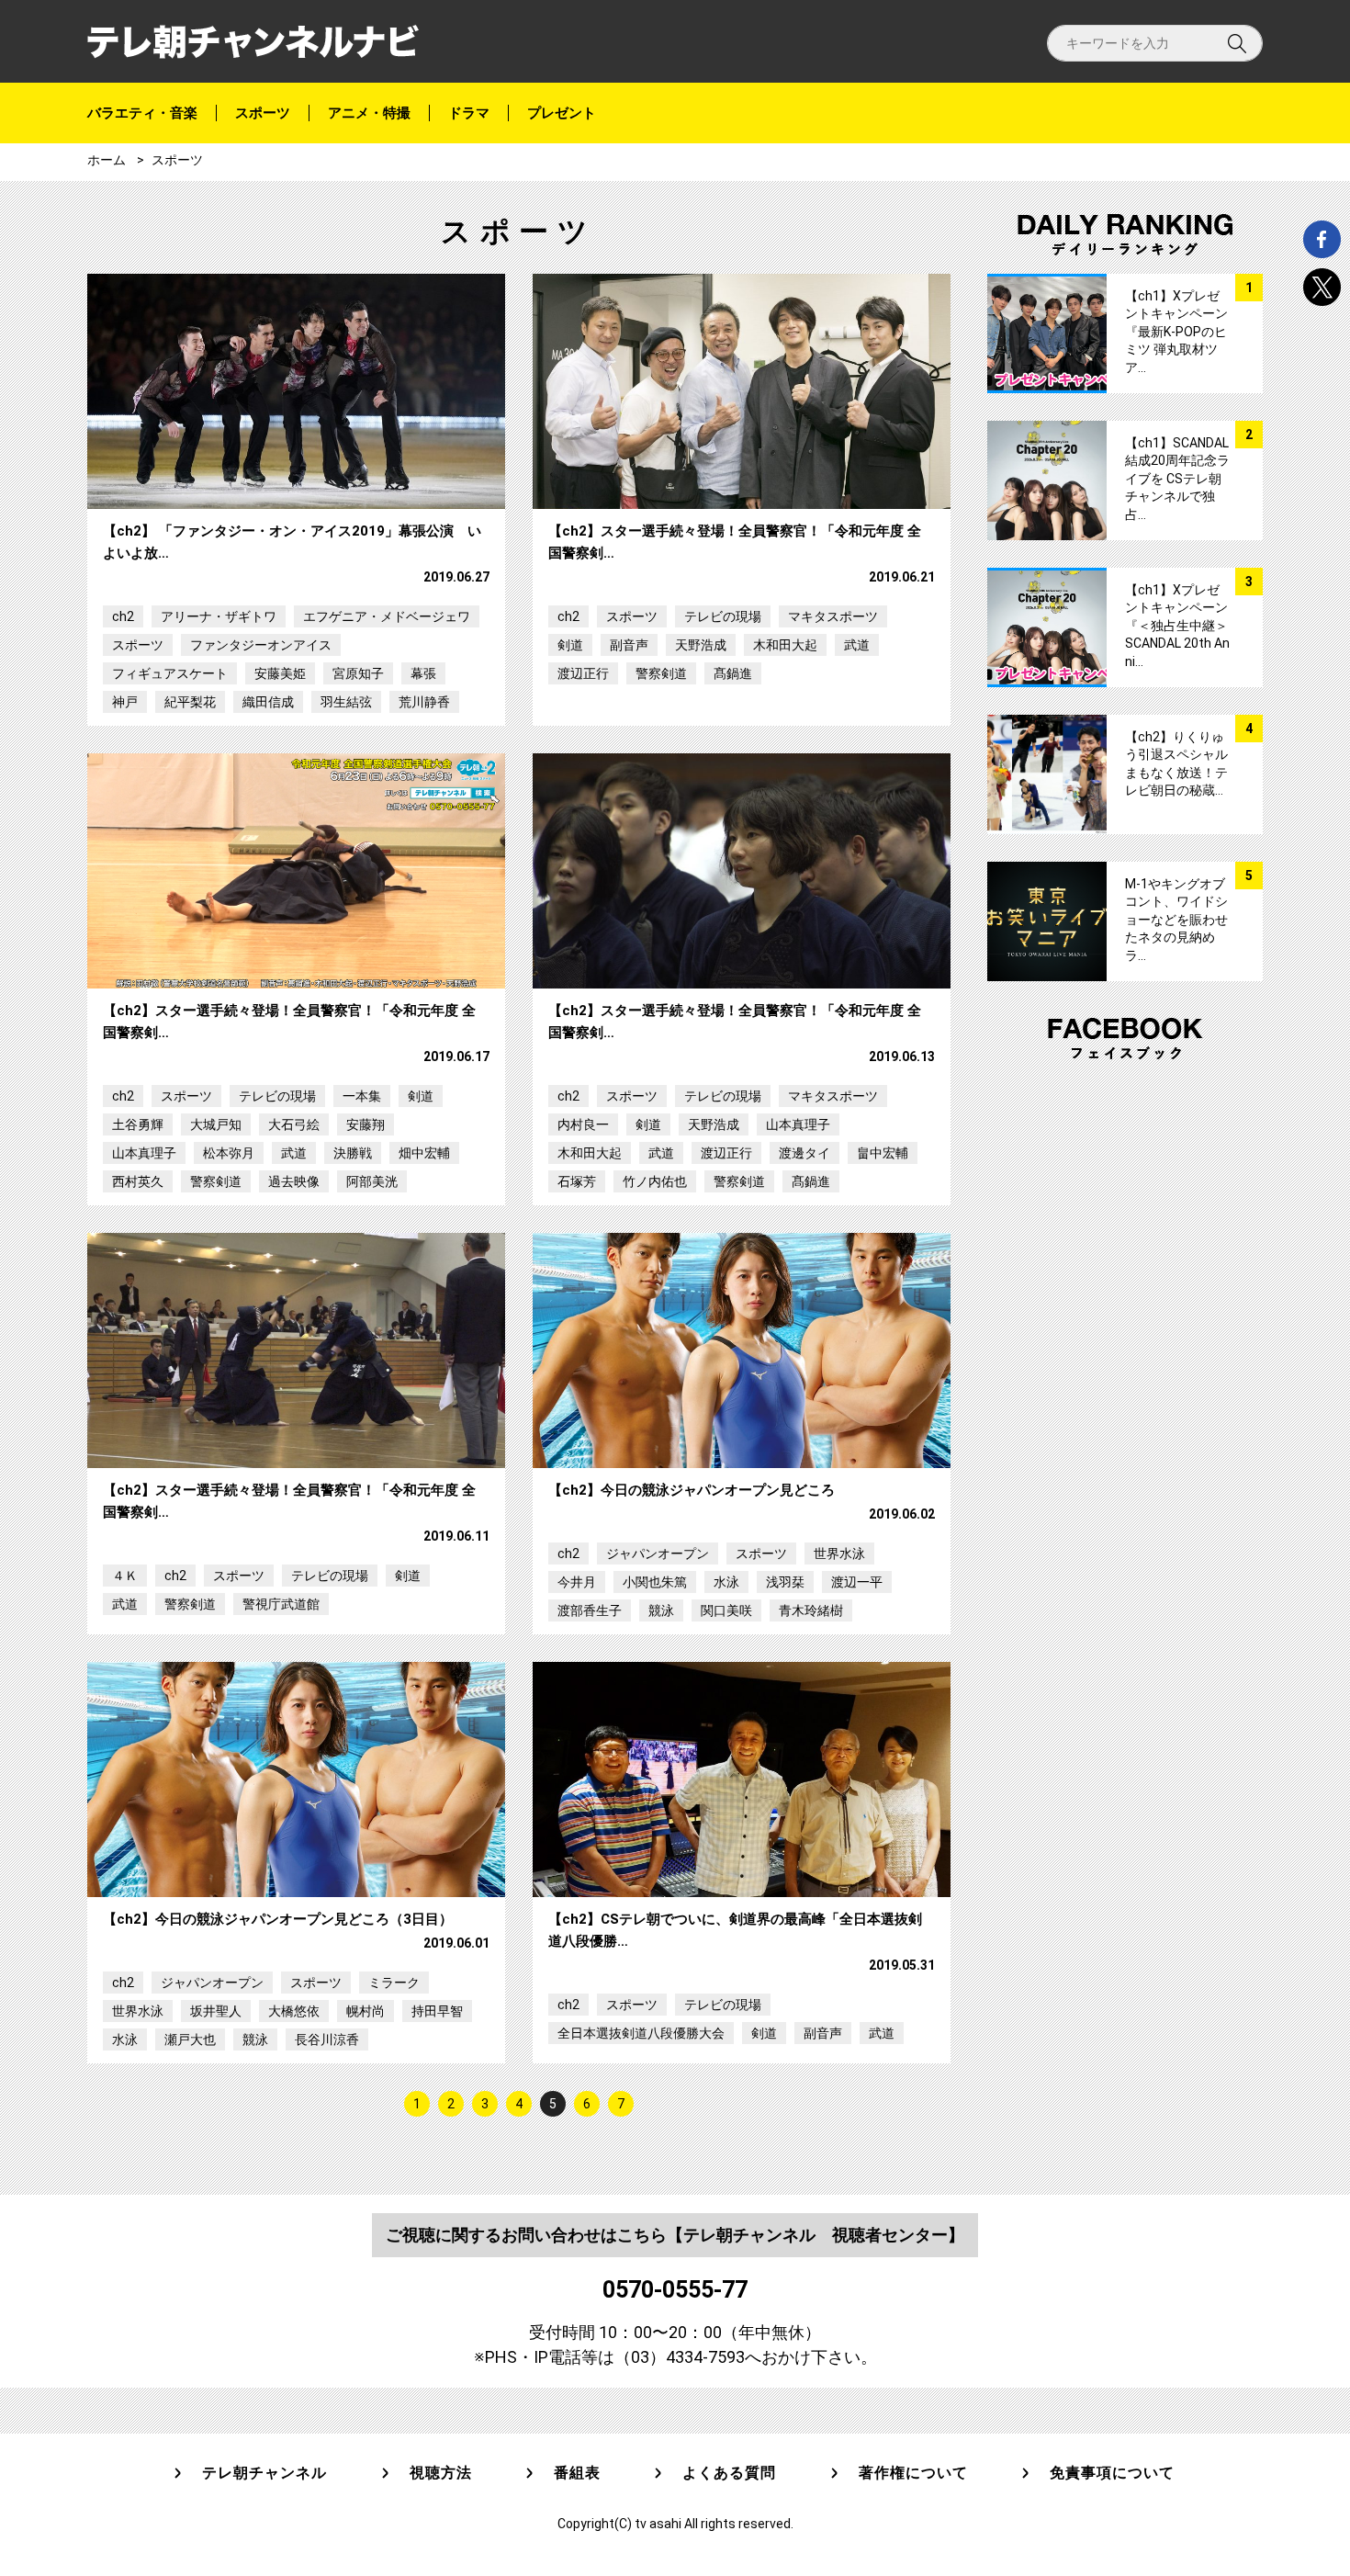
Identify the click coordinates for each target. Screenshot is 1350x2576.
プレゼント (562, 113)
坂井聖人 (216, 2011)
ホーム (107, 160)
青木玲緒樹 (811, 1610)
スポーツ (263, 113)
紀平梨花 (190, 702)
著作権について (913, 2473)
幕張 (423, 673)
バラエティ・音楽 (142, 113)
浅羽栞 (785, 1582)
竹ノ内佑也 (655, 1181)
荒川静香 (424, 702)
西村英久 (138, 1181)
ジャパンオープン (658, 1554)
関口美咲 (726, 1610)
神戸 (125, 702)
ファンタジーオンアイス (261, 645)
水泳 (726, 1582)
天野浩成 (701, 645)
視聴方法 (441, 2473)
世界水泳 (839, 1554)
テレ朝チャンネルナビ (253, 42)
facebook (1322, 239)
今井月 (577, 1582)
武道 (857, 645)
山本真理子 (144, 1153)
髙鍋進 (733, 673)
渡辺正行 (583, 673)
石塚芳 (577, 1181)
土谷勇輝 (138, 1124)
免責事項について (1112, 2473)
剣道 (570, 645)
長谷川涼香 (327, 2039)
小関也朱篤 (655, 1582)
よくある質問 (729, 2473)
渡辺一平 (857, 1582)
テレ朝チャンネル (264, 2473)
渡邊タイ (804, 1153)
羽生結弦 (346, 702)
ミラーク (394, 1983)
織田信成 (268, 702)
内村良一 (583, 1124)
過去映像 (294, 1181)
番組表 (577, 2473)
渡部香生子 (590, 1610)
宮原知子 (358, 673)
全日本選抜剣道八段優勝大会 (641, 2033)
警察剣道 (661, 673)
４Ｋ (125, 1576)
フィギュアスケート (170, 673)
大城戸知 (216, 1124)
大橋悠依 (294, 2011)
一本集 (362, 1096)
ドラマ (469, 113)
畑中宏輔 (424, 1153)
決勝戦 (353, 1153)
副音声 (629, 645)
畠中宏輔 (883, 1153)
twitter (1322, 287)
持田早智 (437, 2011)
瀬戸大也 (190, 2039)
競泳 (661, 1610)
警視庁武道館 (281, 1604)
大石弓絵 (294, 1124)
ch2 (123, 616)
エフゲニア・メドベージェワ (387, 616)
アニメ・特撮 (369, 113)
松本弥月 (229, 1153)
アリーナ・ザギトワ (219, 616)
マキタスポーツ (833, 616)
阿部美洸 (372, 1181)
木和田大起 (785, 645)
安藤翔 (366, 1124)
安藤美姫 (280, 673)
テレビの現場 (723, 616)
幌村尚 (366, 2011)
